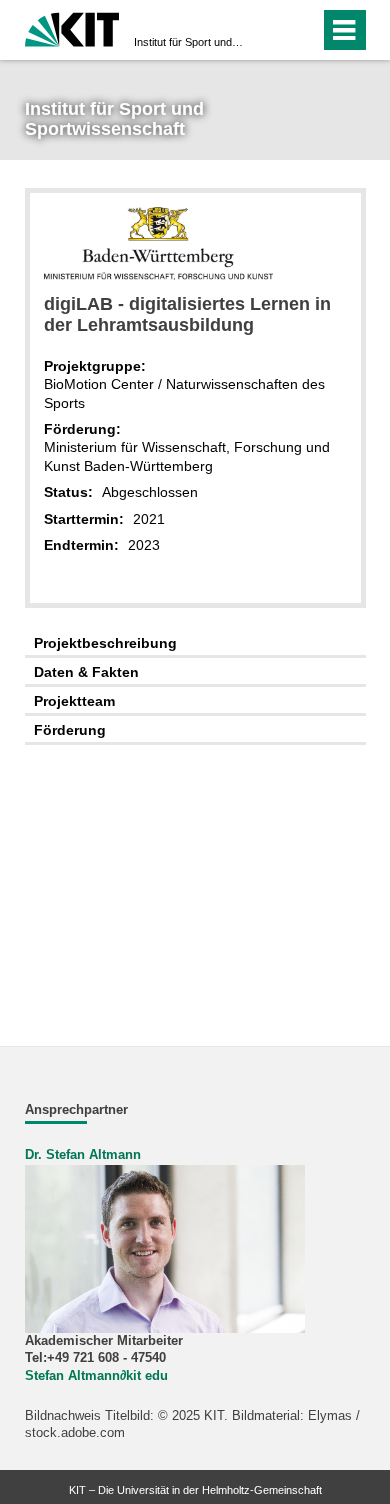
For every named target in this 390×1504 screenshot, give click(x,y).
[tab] (195, 643)
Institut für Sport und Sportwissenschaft (189, 42)
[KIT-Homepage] (72, 27)
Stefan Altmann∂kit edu (96, 1376)
